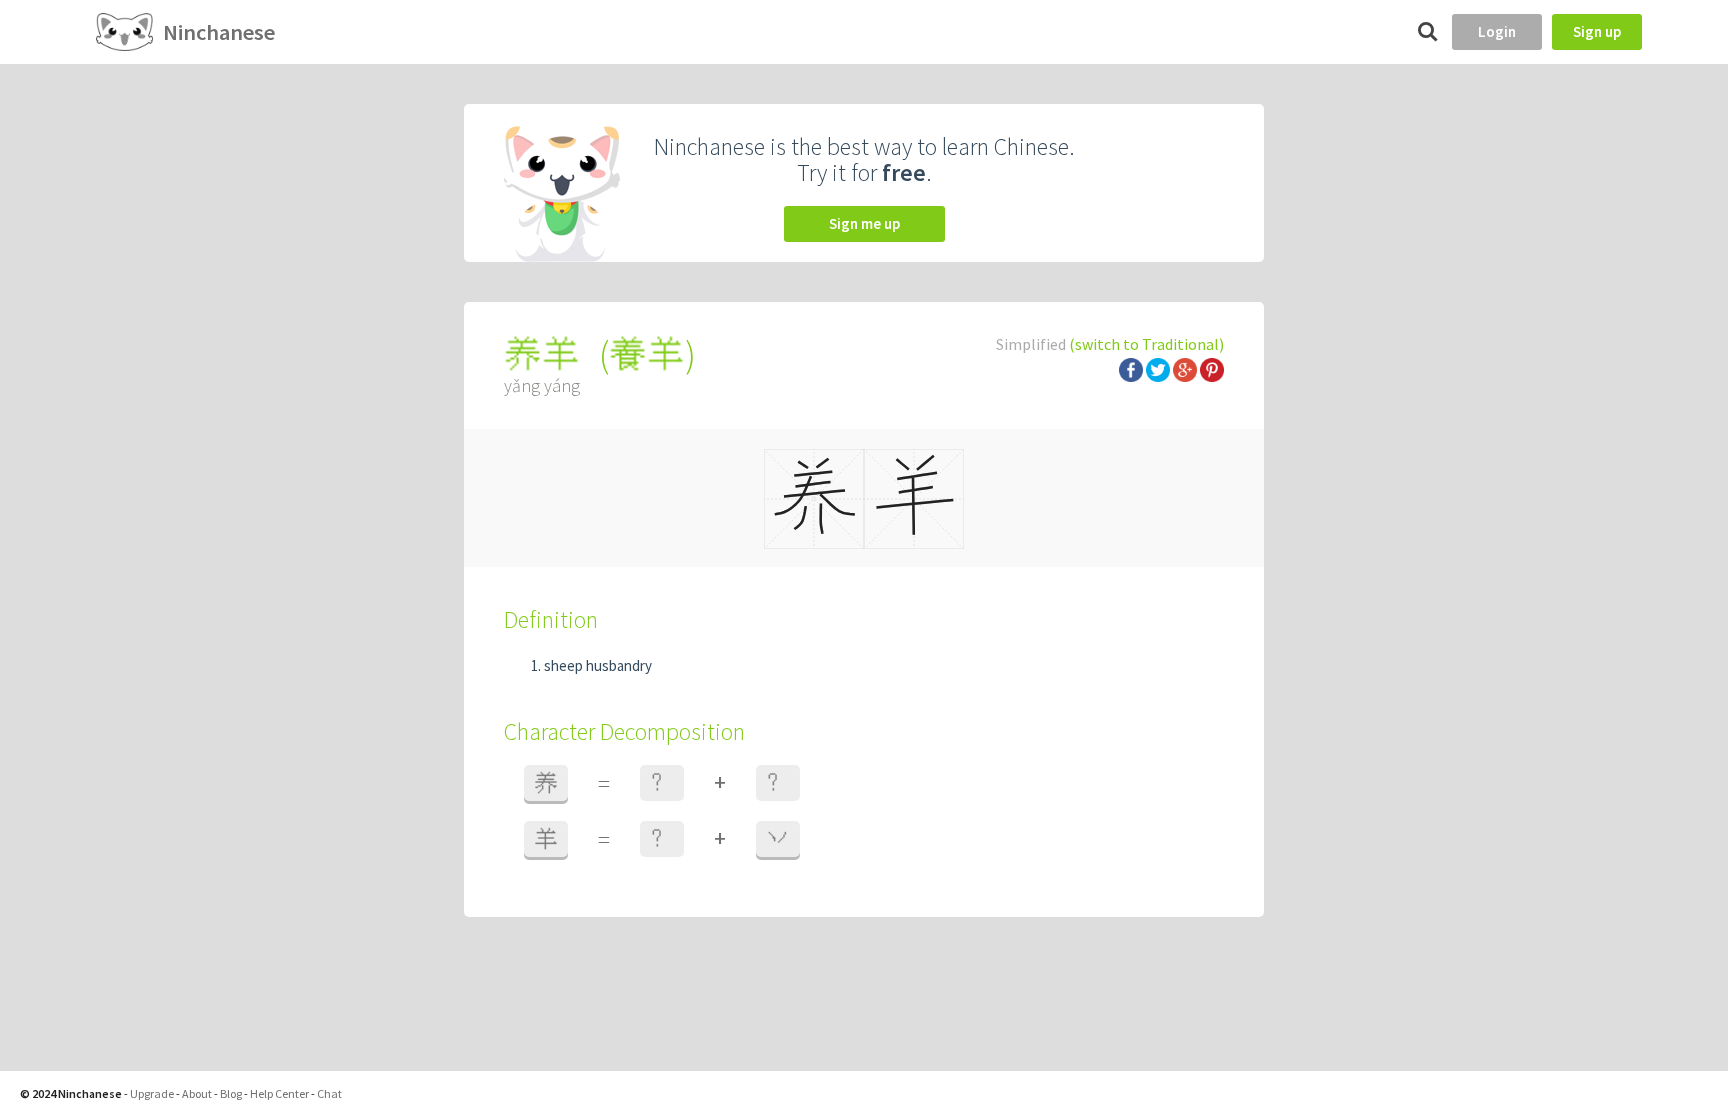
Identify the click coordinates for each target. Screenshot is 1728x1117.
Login (1497, 31)
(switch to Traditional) (1146, 344)
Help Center (279, 1093)
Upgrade (152, 1093)
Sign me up (864, 223)
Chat (329, 1093)
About (197, 1093)
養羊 (647, 354)
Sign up (1597, 31)
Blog (231, 1093)
